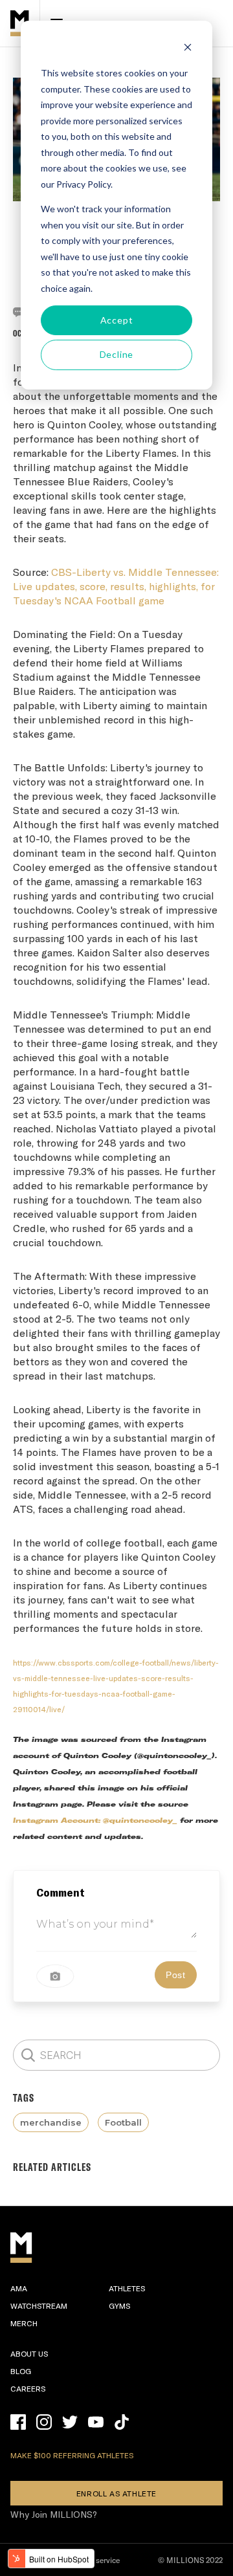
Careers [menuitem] (28, 2388)
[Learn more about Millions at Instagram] (44, 2422)
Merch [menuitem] (24, 2323)
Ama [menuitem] (19, 2288)
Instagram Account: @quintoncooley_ (95, 1821)
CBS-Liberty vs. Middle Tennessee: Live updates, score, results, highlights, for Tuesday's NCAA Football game (116, 586)
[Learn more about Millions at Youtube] (96, 2422)
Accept (117, 320)
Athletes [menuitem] (127, 2288)
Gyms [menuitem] (119, 2306)
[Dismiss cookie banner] (188, 49)
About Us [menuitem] (29, 2353)
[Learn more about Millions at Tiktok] (122, 2422)
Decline (117, 354)
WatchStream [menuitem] (39, 2306)
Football (123, 2122)
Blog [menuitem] (21, 2371)
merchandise (51, 2122)
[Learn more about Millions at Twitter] (70, 2422)
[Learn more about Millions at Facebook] (18, 2422)
